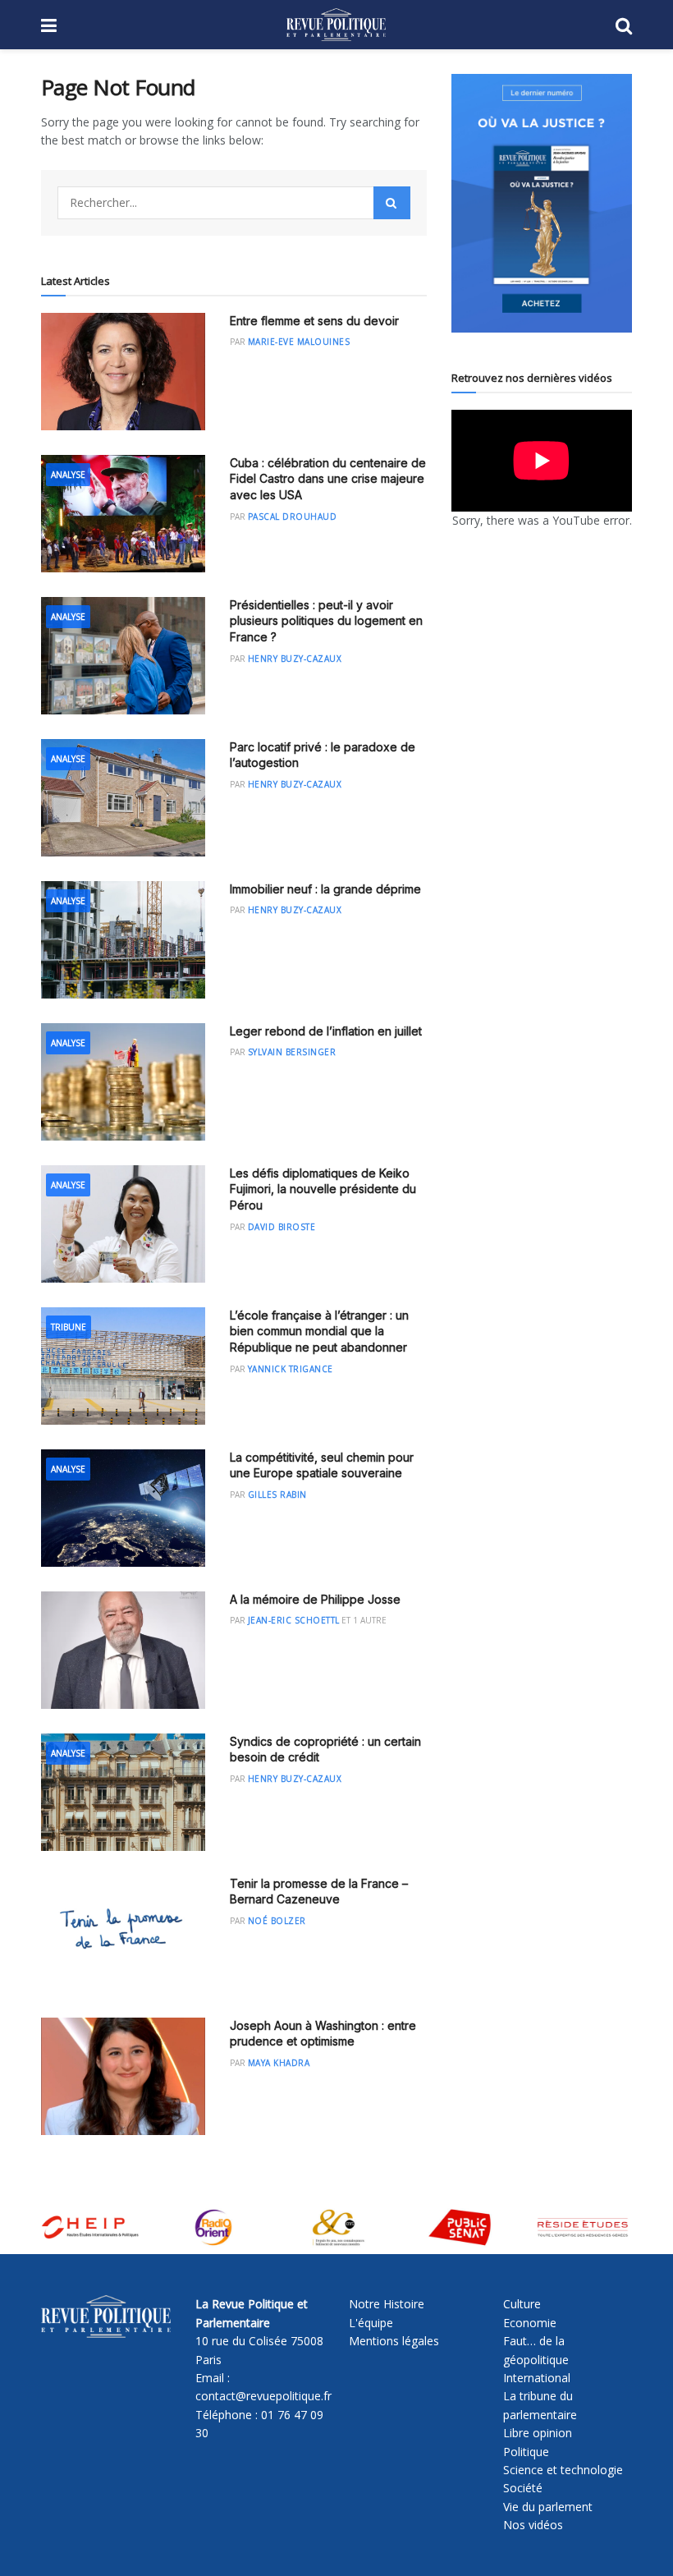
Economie (530, 2323)
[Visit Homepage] (336, 25)
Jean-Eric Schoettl (294, 1620)
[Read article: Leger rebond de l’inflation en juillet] (123, 1082)
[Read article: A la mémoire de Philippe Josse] (123, 1650)
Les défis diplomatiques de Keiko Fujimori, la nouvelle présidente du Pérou (323, 1189)
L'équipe (371, 2323)
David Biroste (282, 1227)
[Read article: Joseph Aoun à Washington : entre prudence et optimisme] (123, 2076)
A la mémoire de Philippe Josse (315, 1599)
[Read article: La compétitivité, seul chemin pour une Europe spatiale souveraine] (123, 1508)
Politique (526, 2452)
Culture (522, 2304)
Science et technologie (563, 2470)
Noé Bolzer (277, 1921)
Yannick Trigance (291, 1369)
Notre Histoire (387, 2304)
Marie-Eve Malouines (299, 342)
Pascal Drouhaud (293, 517)
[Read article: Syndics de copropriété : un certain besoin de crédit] (123, 1792)
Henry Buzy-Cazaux (295, 659)
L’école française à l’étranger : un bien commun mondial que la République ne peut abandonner (319, 1331)
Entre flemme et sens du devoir (314, 321)
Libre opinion (538, 2433)
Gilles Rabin (277, 1495)
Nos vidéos (533, 2525)
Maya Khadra (279, 2063)
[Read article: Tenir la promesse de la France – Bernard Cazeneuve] (123, 1934)
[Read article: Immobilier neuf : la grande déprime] (123, 940)
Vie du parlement (548, 2507)
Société (523, 2488)
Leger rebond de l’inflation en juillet (326, 1031)
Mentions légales (394, 2341)
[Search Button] (624, 25)
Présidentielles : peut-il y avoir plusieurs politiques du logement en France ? (326, 621)
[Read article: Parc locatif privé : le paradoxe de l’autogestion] (123, 798)
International (537, 2378)
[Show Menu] (49, 25)
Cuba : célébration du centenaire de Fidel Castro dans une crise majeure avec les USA (328, 479)
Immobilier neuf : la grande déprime (325, 889)
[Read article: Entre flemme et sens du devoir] (123, 372)
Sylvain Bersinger (292, 1052)
